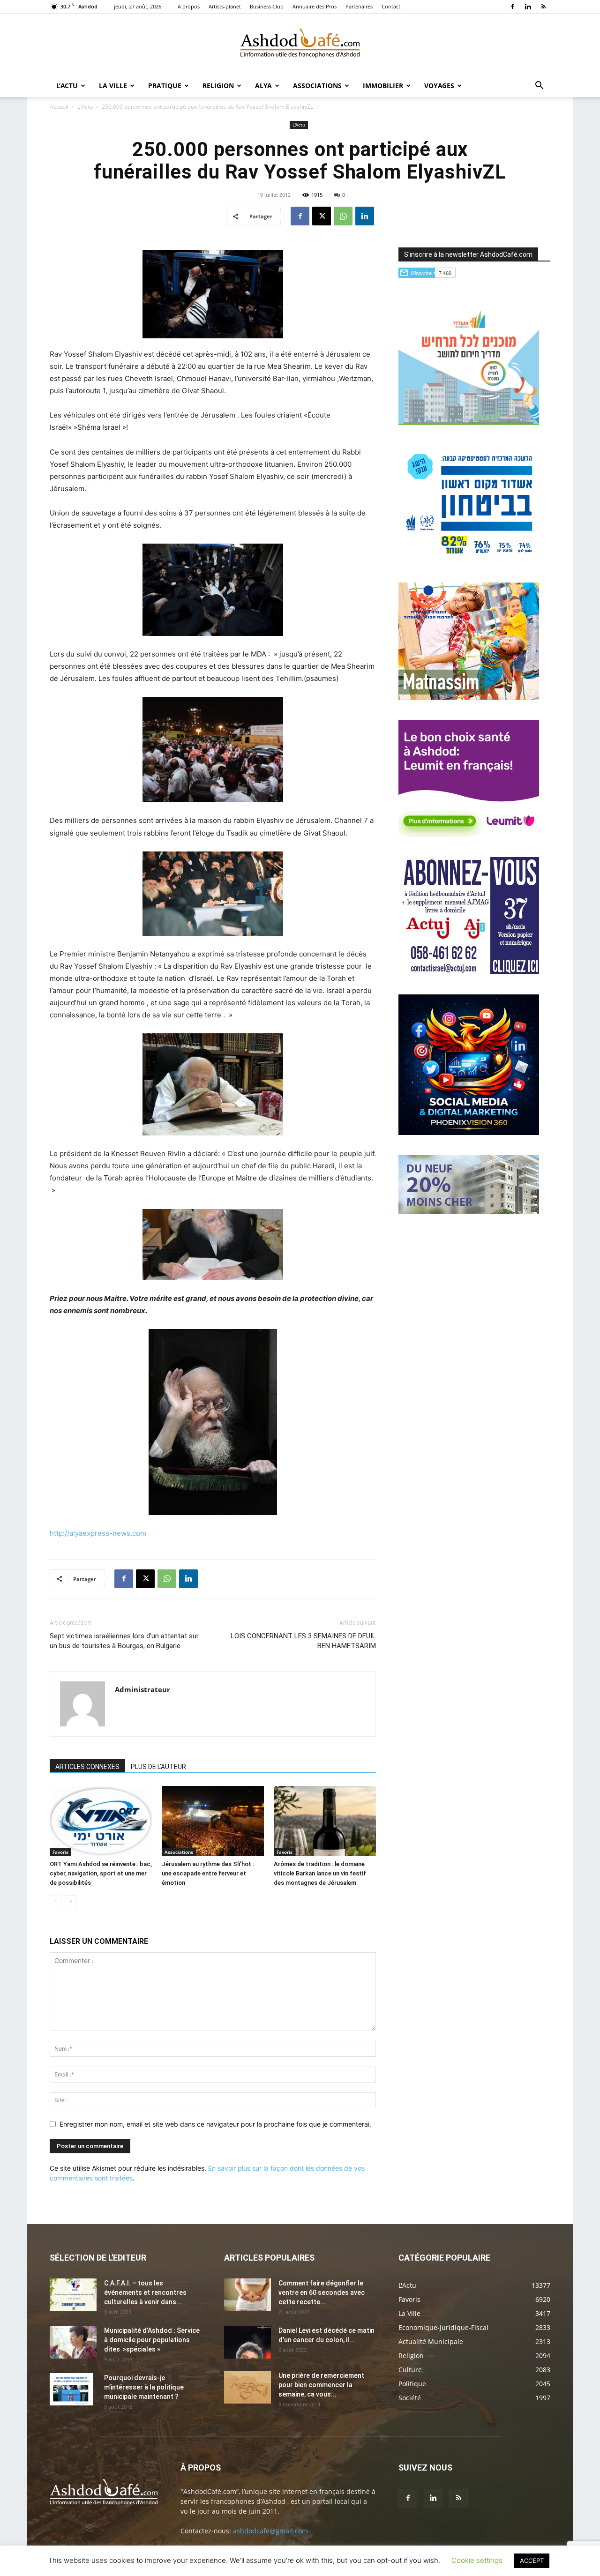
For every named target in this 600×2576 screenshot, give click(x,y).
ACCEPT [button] (532, 2561)
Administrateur (142, 1689)
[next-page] (71, 1901)
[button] (539, 86)
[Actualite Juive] (469, 972)
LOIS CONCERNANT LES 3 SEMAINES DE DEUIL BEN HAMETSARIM (303, 1641)
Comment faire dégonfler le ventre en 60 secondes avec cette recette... (322, 2292)
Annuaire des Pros (315, 6)
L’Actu (67, 86)
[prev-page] (56, 1901)
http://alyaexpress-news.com (98, 1533)
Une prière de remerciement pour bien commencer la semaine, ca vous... (321, 2385)
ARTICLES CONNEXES (87, 1767)
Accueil (59, 107)
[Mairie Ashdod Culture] (469, 697)
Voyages (439, 86)
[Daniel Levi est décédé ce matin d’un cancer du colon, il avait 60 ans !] (247, 2342)
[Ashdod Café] (300, 45)
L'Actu (85, 107)
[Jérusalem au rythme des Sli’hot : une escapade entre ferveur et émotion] (213, 1821)
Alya (263, 86)
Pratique (165, 86)
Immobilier (383, 86)
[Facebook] (512, 7)
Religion (218, 86)
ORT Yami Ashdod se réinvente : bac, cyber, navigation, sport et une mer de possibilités (101, 1873)
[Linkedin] (528, 7)
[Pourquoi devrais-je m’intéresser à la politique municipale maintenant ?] (71, 2389)
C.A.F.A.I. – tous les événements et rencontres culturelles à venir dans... (145, 2292)
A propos (189, 6)
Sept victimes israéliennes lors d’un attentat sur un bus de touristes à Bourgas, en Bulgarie (124, 1641)
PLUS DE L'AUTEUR (158, 1767)
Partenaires (359, 6)
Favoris (60, 1852)
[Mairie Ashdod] (469, 560)
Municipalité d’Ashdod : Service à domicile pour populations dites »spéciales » (152, 2340)
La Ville (113, 86)
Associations (317, 86)
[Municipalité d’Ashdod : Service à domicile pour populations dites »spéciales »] (73, 2342)
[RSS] (543, 7)
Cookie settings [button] (477, 2560)
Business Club (267, 6)
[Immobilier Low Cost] (469, 1211)
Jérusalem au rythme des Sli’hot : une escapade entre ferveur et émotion (208, 1873)
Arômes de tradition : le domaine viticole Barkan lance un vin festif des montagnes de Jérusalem (320, 1873)
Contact (391, 6)
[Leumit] (469, 834)
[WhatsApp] (343, 216)
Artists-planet (225, 6)
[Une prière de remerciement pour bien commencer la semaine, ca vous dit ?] (247, 2387)
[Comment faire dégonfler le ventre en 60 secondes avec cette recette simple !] (247, 2295)
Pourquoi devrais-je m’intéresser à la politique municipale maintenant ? (144, 2387)
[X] (322, 216)
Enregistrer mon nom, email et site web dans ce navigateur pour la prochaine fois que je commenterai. (215, 2124)
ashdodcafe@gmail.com (270, 2531)
